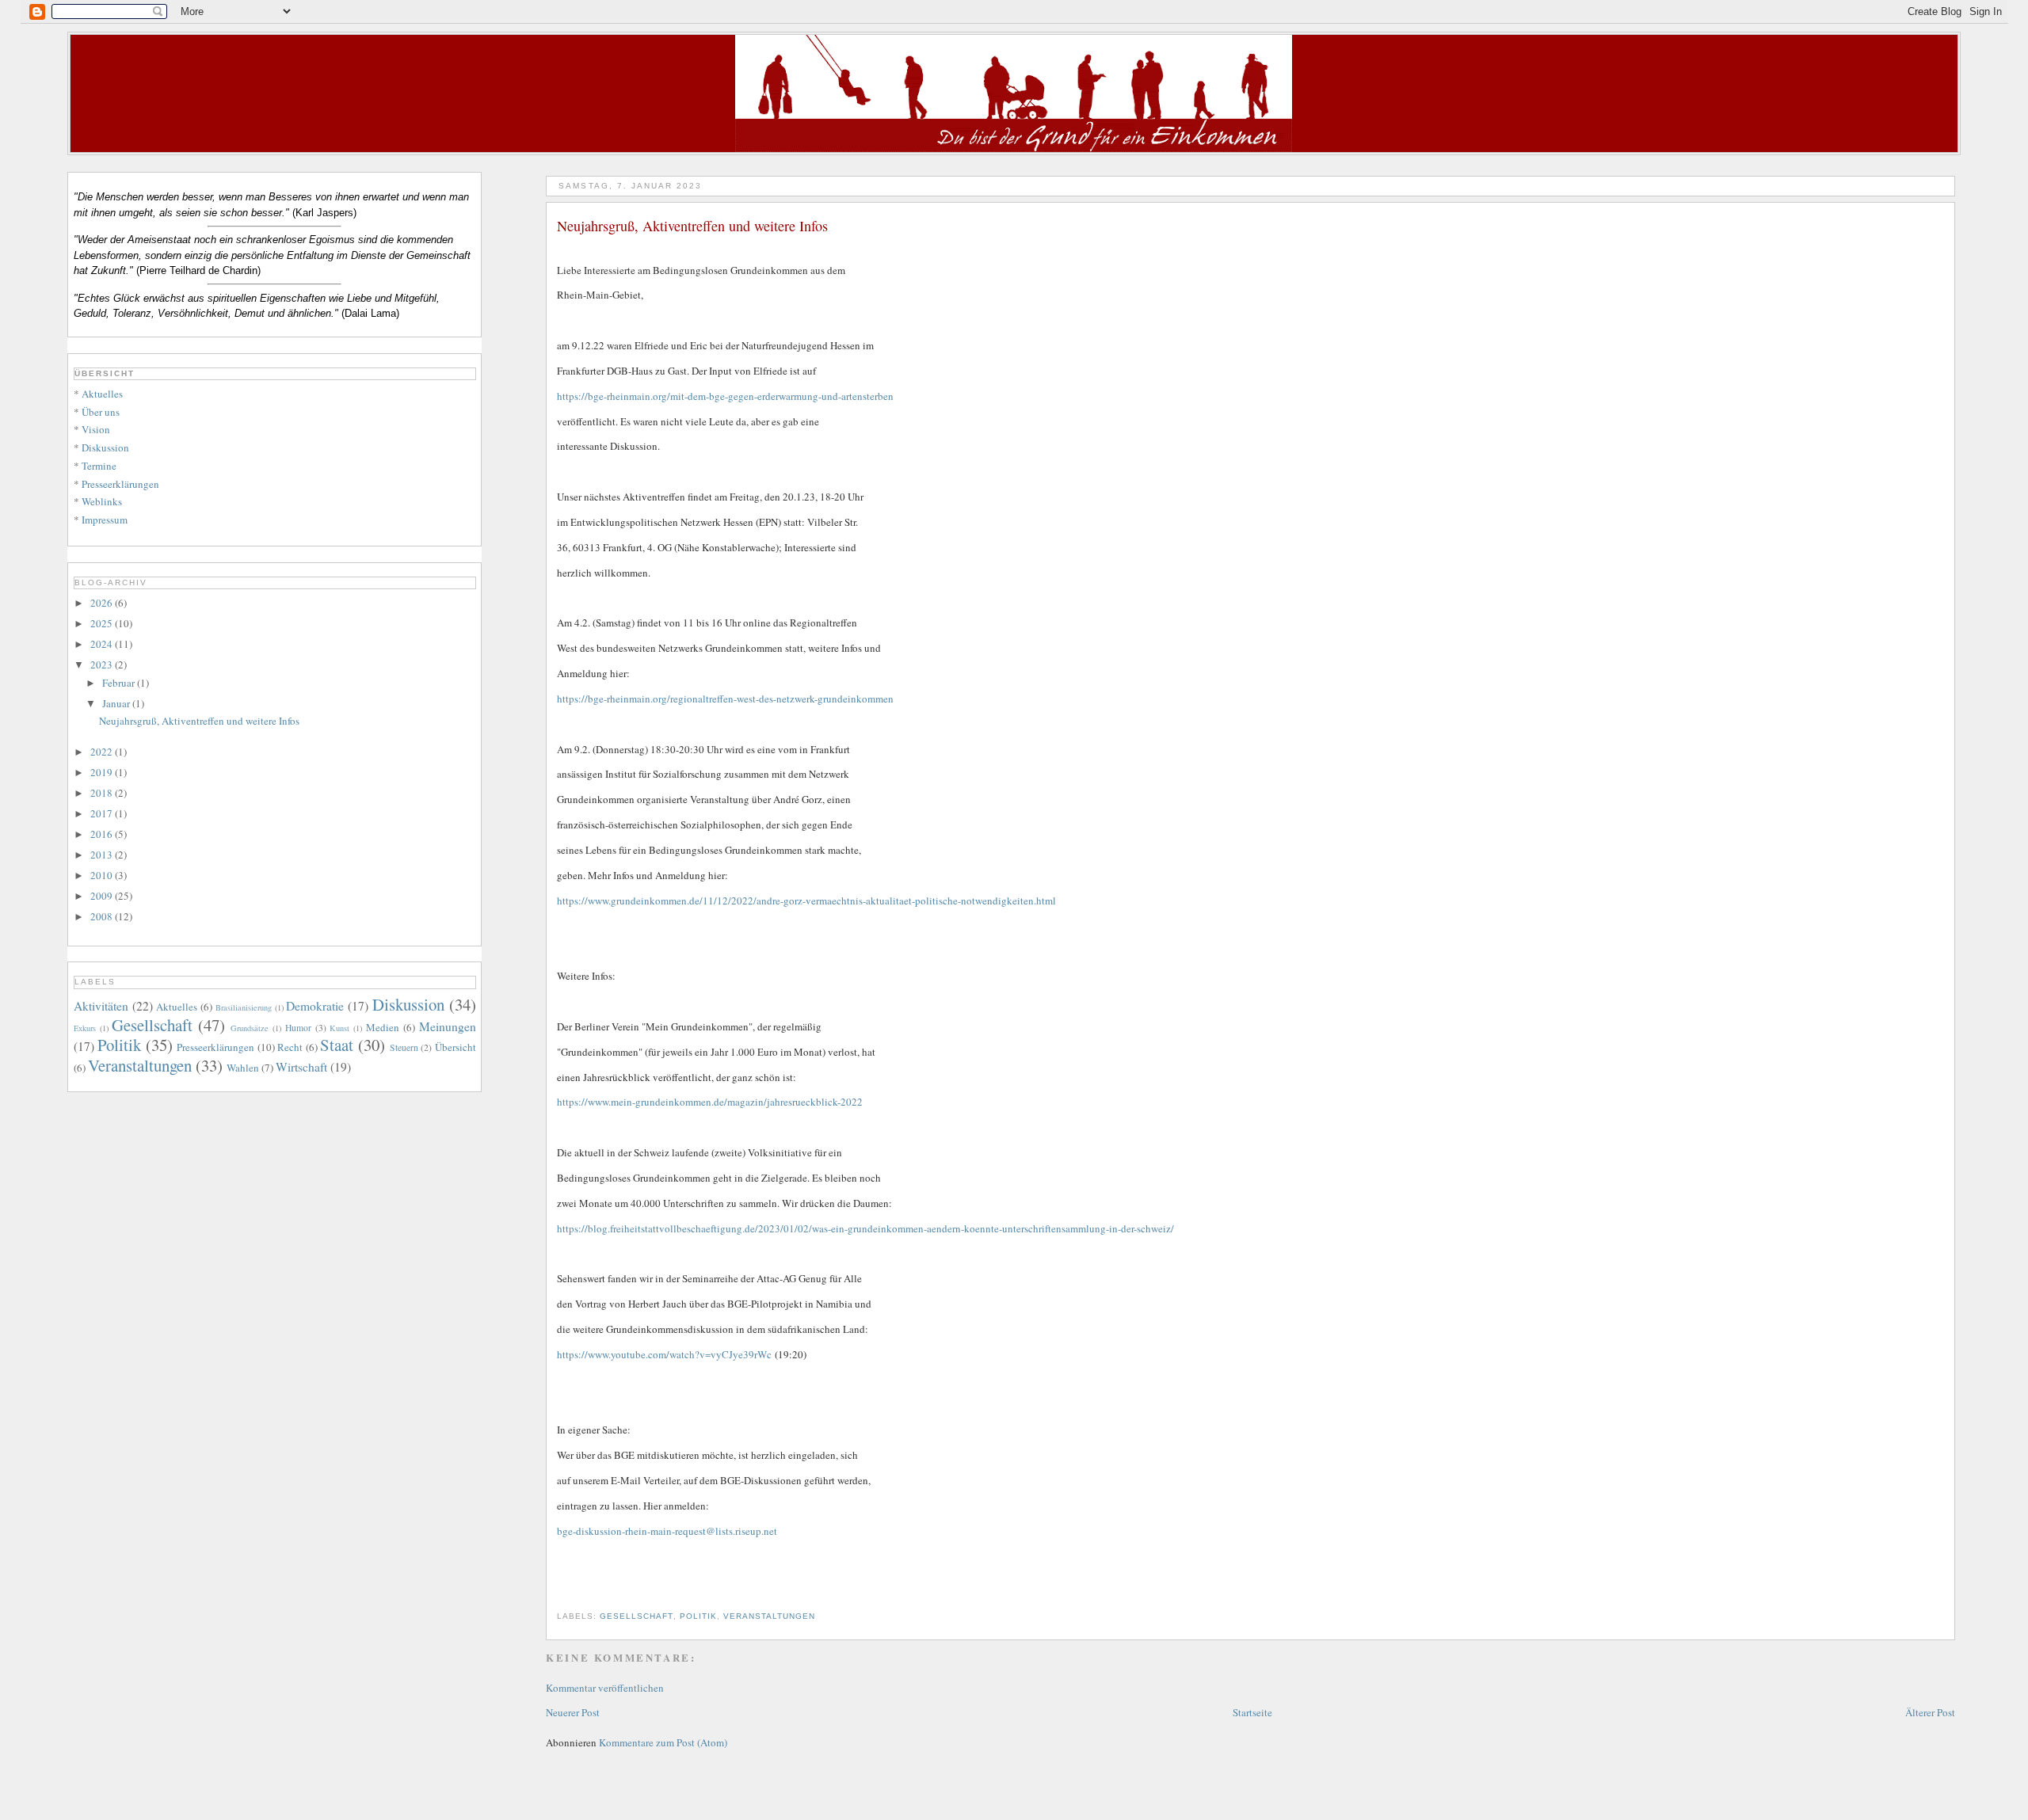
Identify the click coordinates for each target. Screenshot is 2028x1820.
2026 (103, 603)
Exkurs (85, 1028)
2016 (103, 834)
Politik (698, 1616)
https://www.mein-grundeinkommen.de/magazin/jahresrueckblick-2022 (710, 1102)
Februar (120, 683)
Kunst (339, 1028)
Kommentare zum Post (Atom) (663, 1742)
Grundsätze (250, 1028)
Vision (96, 429)
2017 (103, 813)
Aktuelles (102, 394)
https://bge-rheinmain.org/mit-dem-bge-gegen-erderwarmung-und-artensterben (725, 396)
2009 (103, 896)
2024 (103, 644)
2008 (103, 916)
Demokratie (315, 1006)
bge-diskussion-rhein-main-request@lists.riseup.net (667, 1531)
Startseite (1252, 1712)
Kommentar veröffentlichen (605, 1688)
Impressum (105, 520)
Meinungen (448, 1026)
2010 (103, 875)
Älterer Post (1930, 1712)
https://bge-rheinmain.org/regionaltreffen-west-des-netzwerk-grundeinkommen (725, 699)
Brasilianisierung (244, 1007)
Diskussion (105, 447)
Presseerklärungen (120, 484)
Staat (337, 1045)
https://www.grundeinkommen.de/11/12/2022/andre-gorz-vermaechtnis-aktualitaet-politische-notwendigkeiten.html (806, 900)
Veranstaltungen (769, 1616)
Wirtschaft (301, 1067)
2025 (103, 623)
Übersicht (456, 1047)
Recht (290, 1047)
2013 (103, 855)
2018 (103, 793)
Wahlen (243, 1068)
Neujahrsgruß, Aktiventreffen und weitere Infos (199, 721)
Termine (99, 466)
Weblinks (102, 501)
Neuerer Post (573, 1712)
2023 (103, 664)
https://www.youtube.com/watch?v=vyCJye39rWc (664, 1354)
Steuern (404, 1047)
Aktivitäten (101, 1006)
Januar (117, 703)
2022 (103, 752)
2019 (103, 772)
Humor (298, 1028)
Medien (383, 1027)
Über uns (101, 412)
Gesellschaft (636, 1616)
